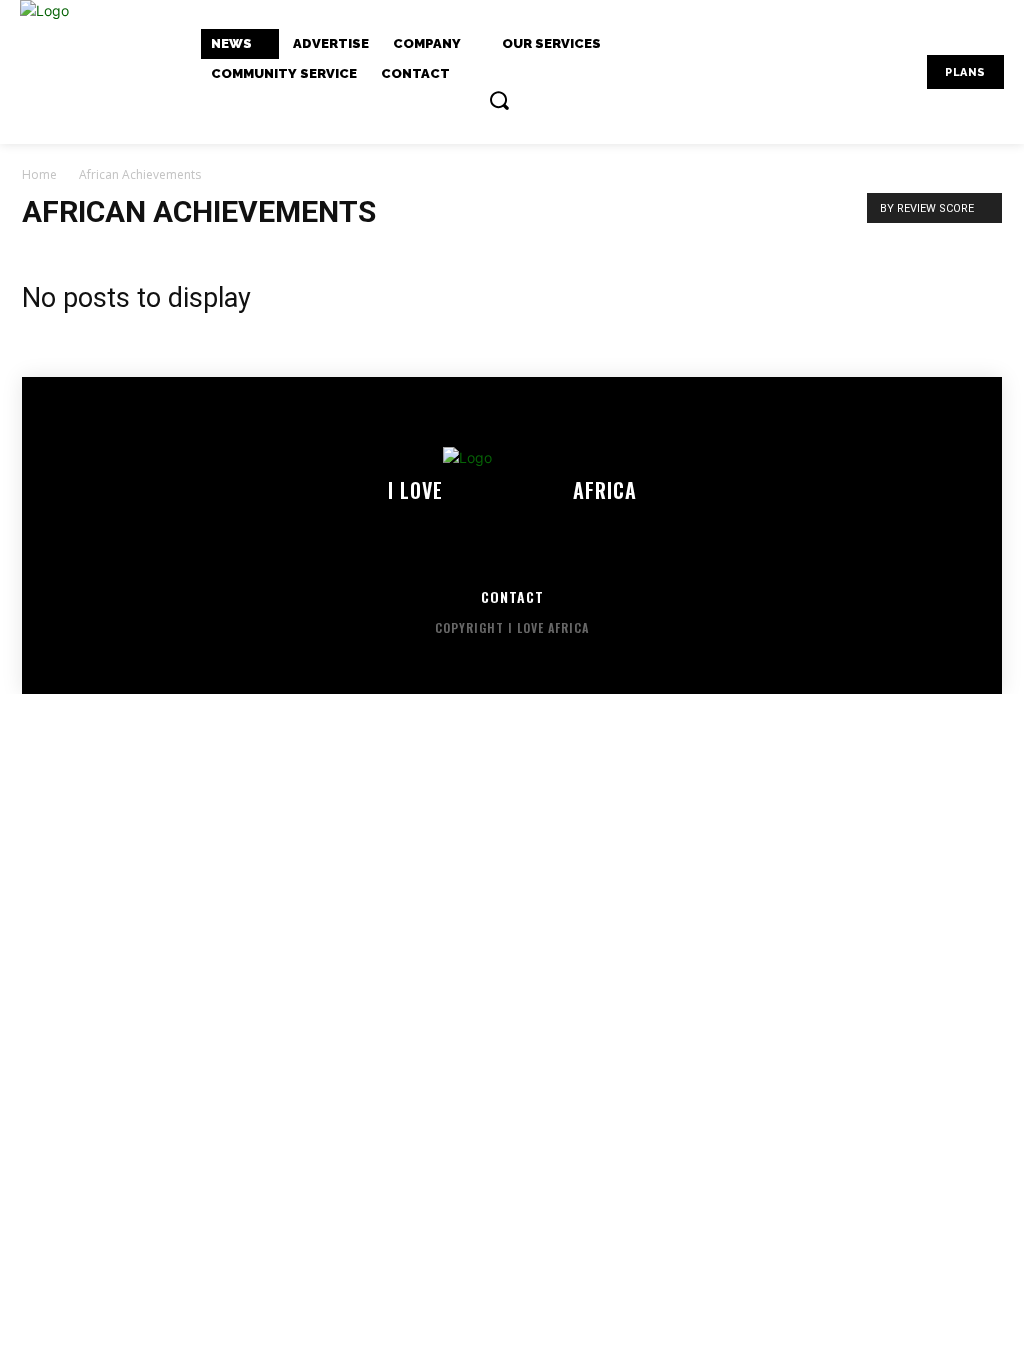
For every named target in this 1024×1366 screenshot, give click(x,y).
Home (39, 174)
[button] (499, 100)
